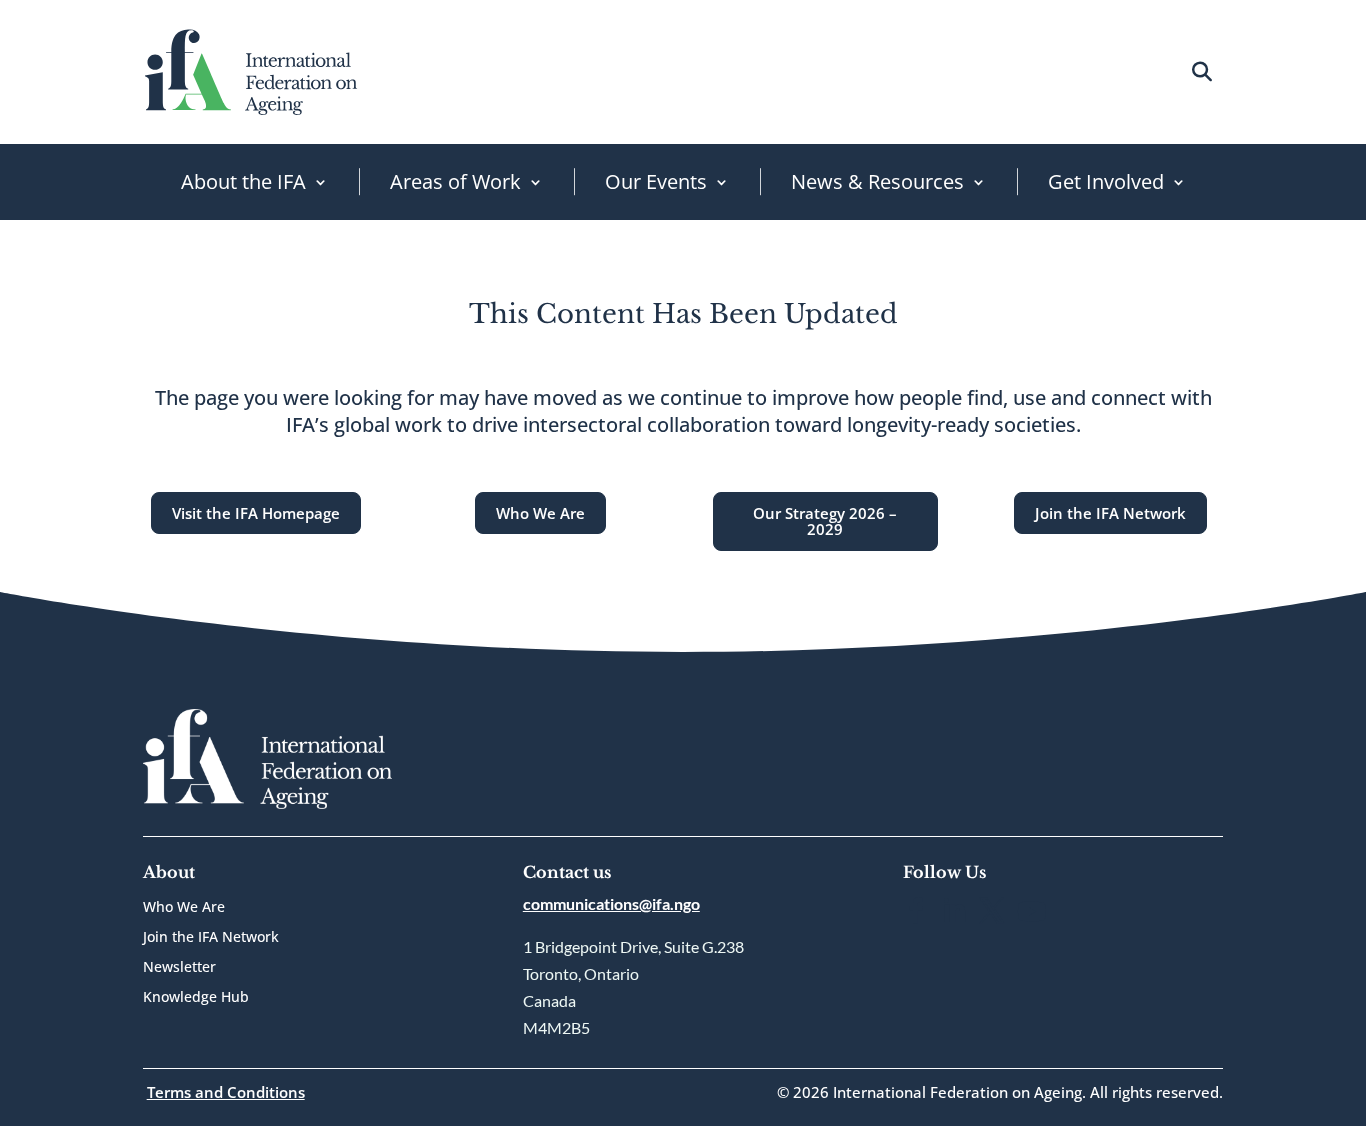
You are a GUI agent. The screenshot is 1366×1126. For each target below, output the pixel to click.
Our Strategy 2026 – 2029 (825, 521)
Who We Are (540, 513)
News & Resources (877, 181)
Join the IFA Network (1110, 513)
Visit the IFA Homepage (256, 513)
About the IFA (243, 181)
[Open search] (1201, 71)
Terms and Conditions (226, 1092)
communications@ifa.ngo (611, 903)
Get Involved (1106, 181)
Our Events (656, 181)
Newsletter (179, 968)
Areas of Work (455, 181)
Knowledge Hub (196, 998)
